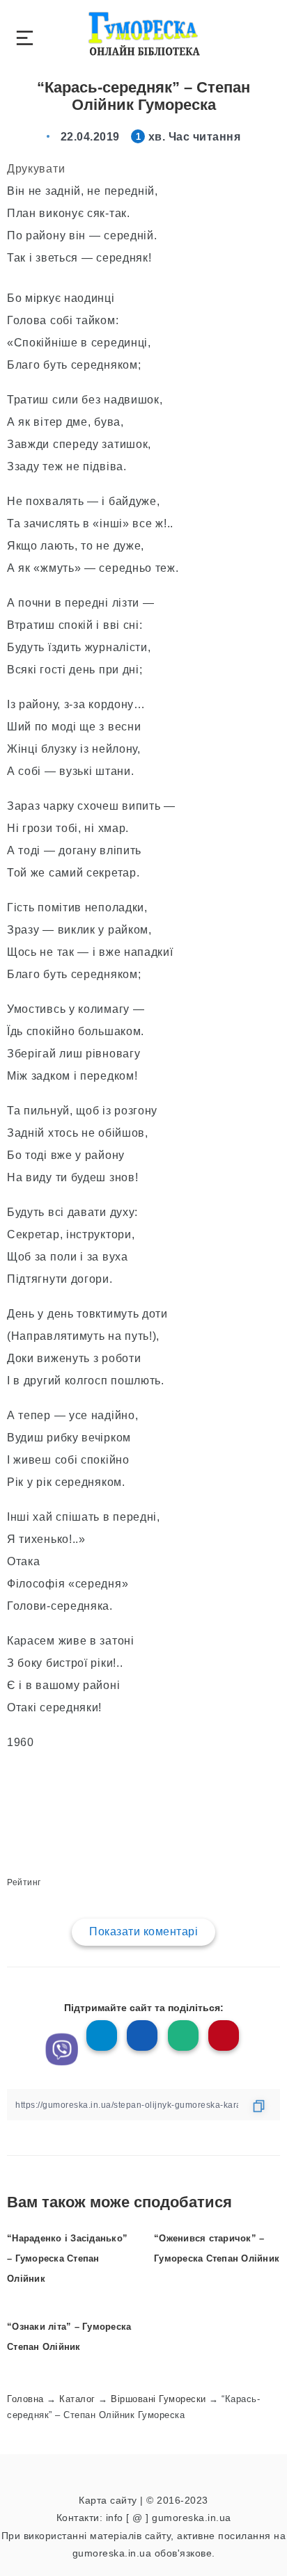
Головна (25, 2399)
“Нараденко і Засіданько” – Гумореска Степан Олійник (67, 2258)
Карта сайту (108, 2500)
